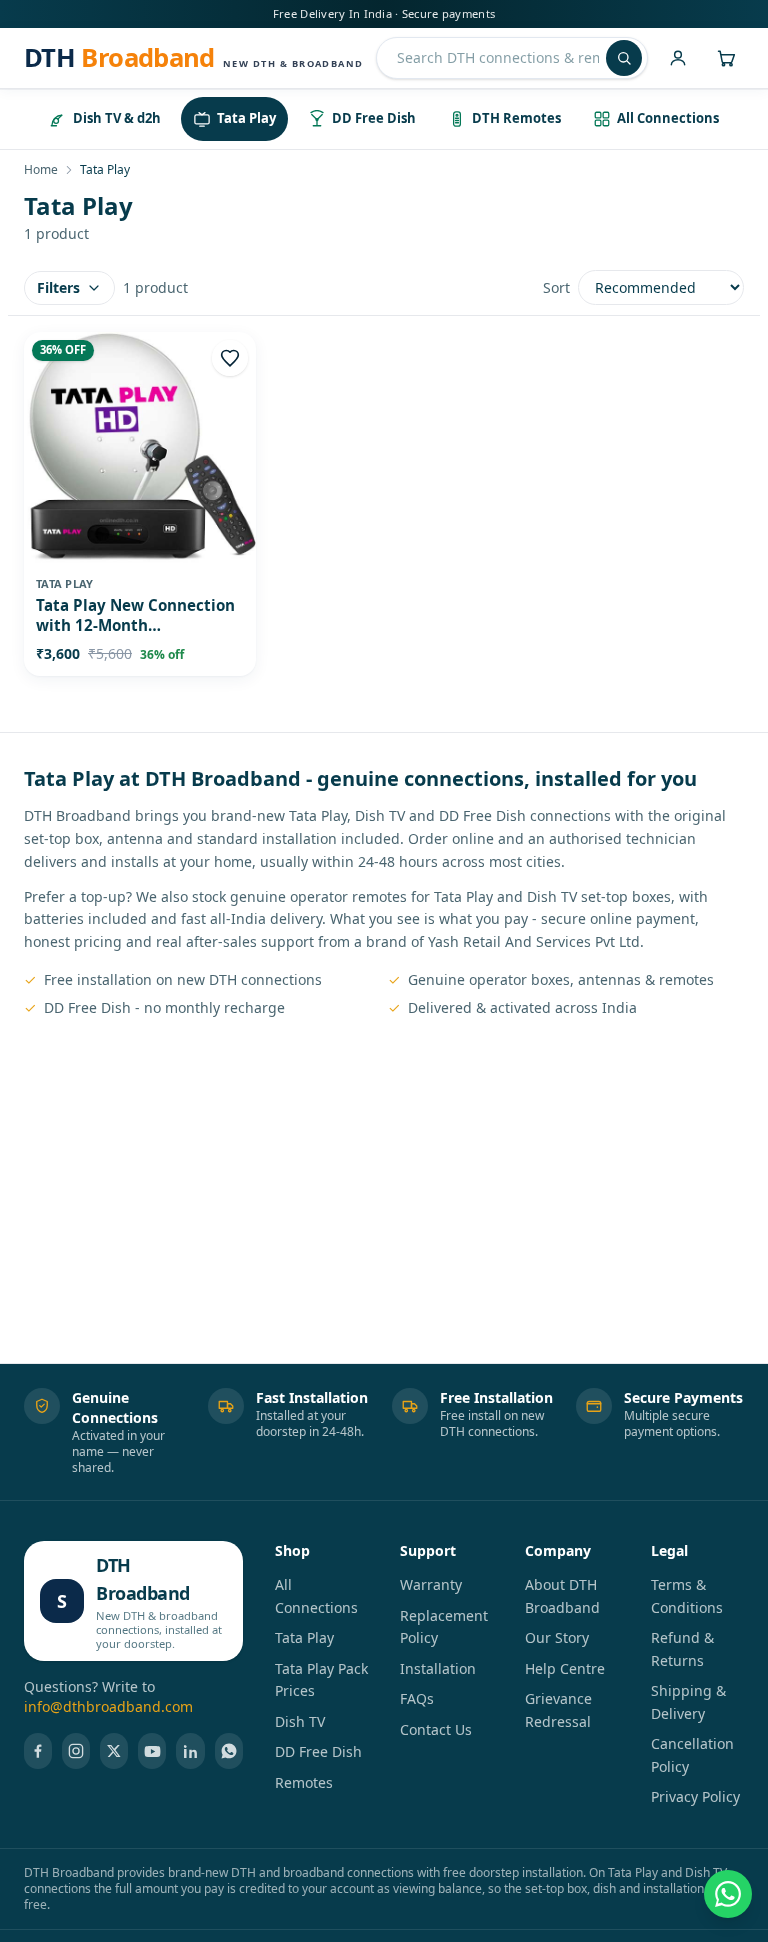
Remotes (304, 1782)
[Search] (624, 58)
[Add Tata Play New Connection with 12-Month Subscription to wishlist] (230, 358)
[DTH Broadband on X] (114, 1751)
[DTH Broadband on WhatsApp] (229, 1751)
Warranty (431, 1584)
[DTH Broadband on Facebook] (38, 1751)
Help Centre (565, 1668)
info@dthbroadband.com (108, 1706)
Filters (58, 287)
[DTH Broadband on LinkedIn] (190, 1751)
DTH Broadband (143, 1579)
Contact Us (436, 1729)
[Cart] (726, 58)
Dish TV (300, 1721)
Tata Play (304, 1637)
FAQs (417, 1698)
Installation (438, 1668)
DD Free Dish (318, 1751)
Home (41, 170)
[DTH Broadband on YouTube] (152, 1751)
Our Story (557, 1637)
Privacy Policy (695, 1796)
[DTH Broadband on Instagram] (76, 1751)
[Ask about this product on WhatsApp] (728, 1894)
